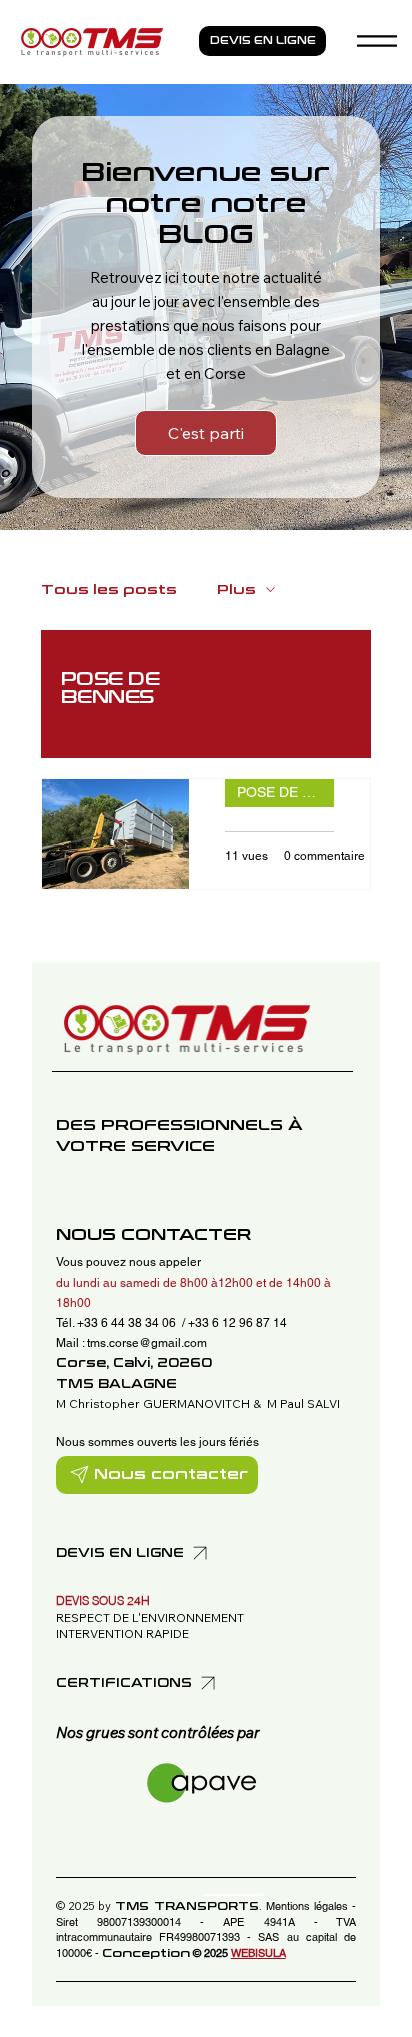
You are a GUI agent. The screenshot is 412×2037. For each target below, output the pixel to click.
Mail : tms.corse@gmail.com (131, 1343)
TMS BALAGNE (116, 1384)
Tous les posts (109, 590)
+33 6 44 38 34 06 (128, 1323)
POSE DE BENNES (285, 792)
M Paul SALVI (303, 1403)
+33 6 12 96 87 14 (237, 1323)
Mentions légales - (311, 1906)
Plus (236, 590)
